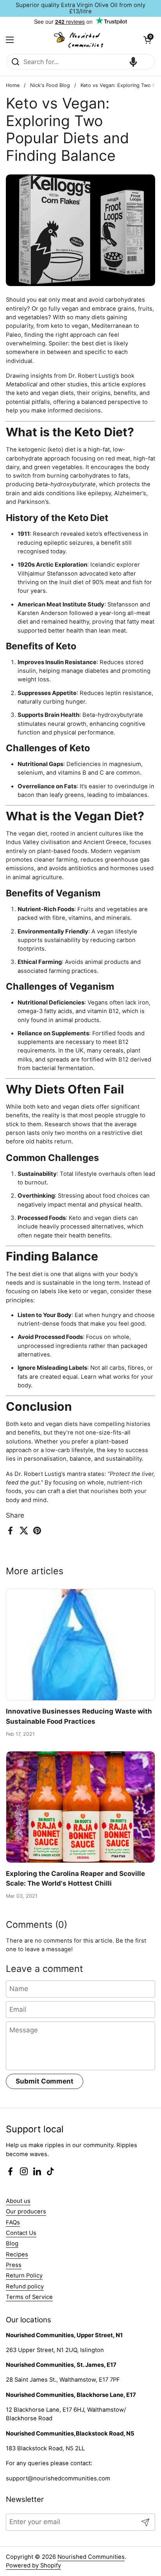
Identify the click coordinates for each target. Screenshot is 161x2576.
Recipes (17, 2254)
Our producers (26, 2212)
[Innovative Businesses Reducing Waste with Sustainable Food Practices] (80, 1645)
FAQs (13, 2222)
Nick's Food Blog (50, 85)
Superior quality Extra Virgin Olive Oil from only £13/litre (80, 8)
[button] (147, 40)
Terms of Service (29, 2297)
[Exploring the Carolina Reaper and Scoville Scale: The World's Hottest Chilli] (80, 1807)
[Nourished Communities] (79, 40)
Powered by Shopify (33, 2565)
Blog (12, 2244)
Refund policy (25, 2286)
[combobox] (80, 62)
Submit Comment (45, 2081)
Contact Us (21, 2233)
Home (13, 85)
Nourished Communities (91, 2557)
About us (18, 2201)
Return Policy (24, 2276)
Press (14, 2265)
